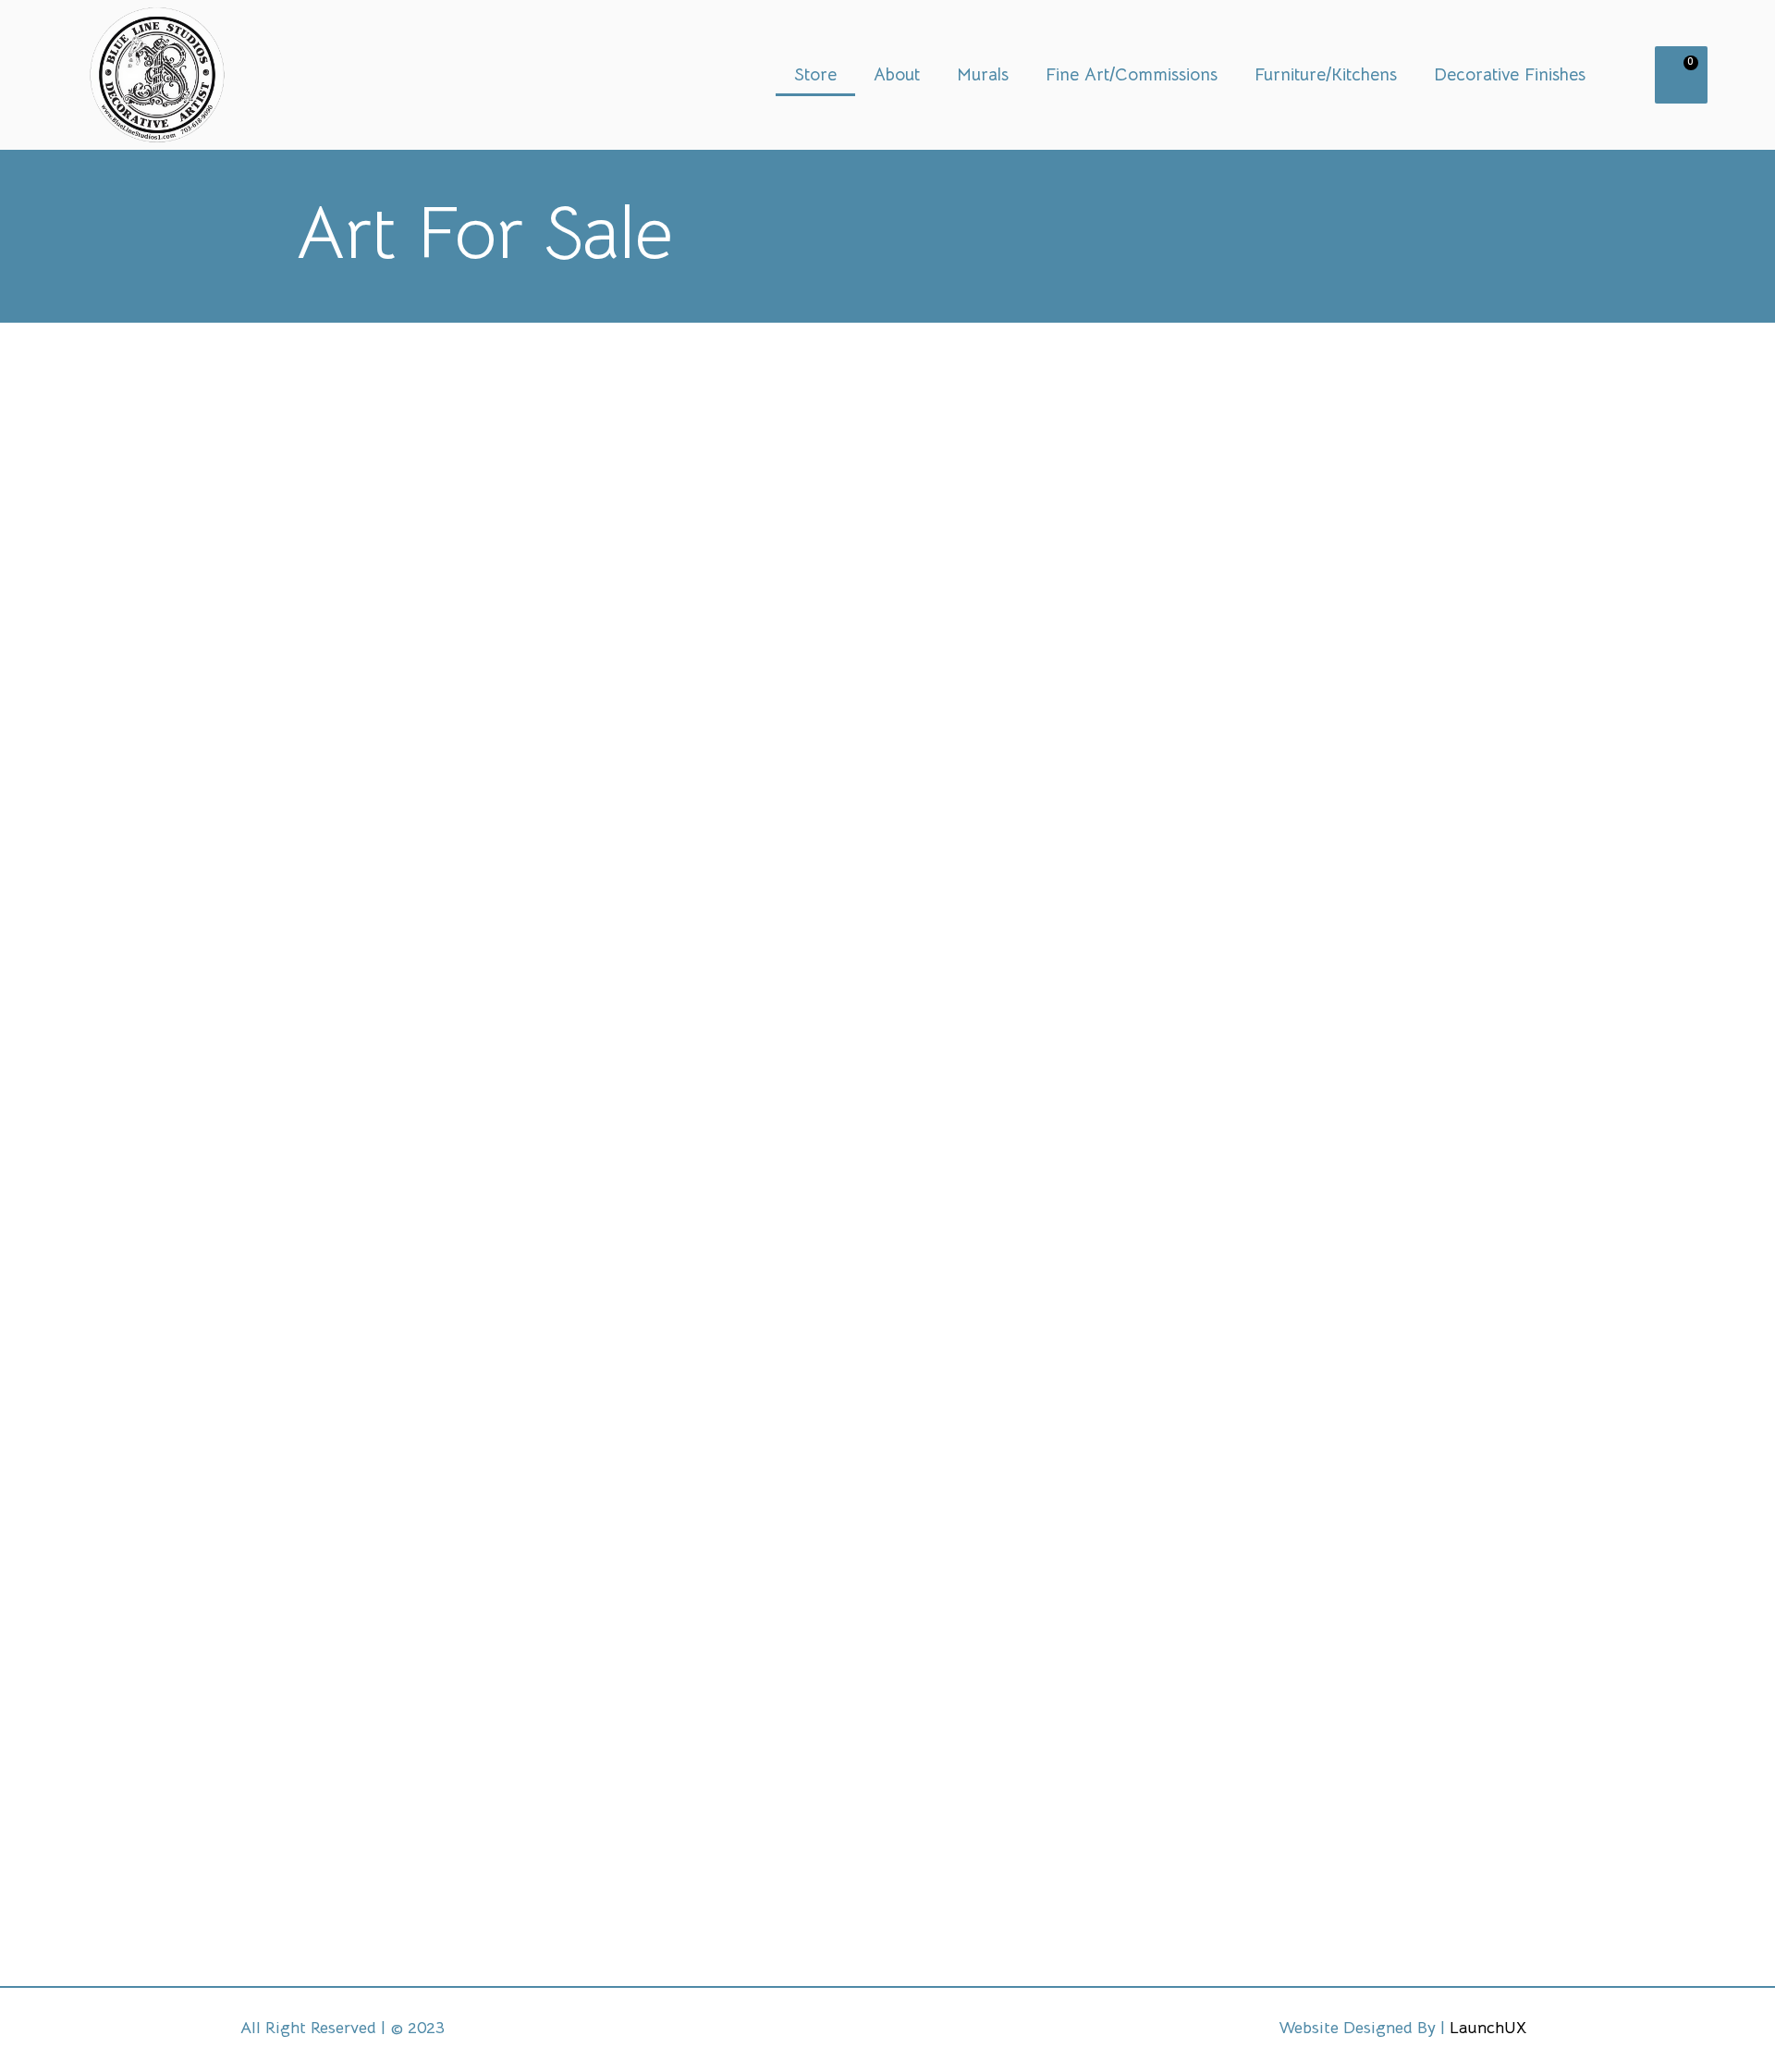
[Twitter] (778, 2030)
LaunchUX (1488, 2028)
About (897, 75)
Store (815, 75)
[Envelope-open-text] (997, 2030)
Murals (983, 75)
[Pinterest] (924, 2030)
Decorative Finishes (1510, 75)
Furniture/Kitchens (1326, 75)
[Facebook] (851, 2030)
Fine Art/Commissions (1132, 75)
